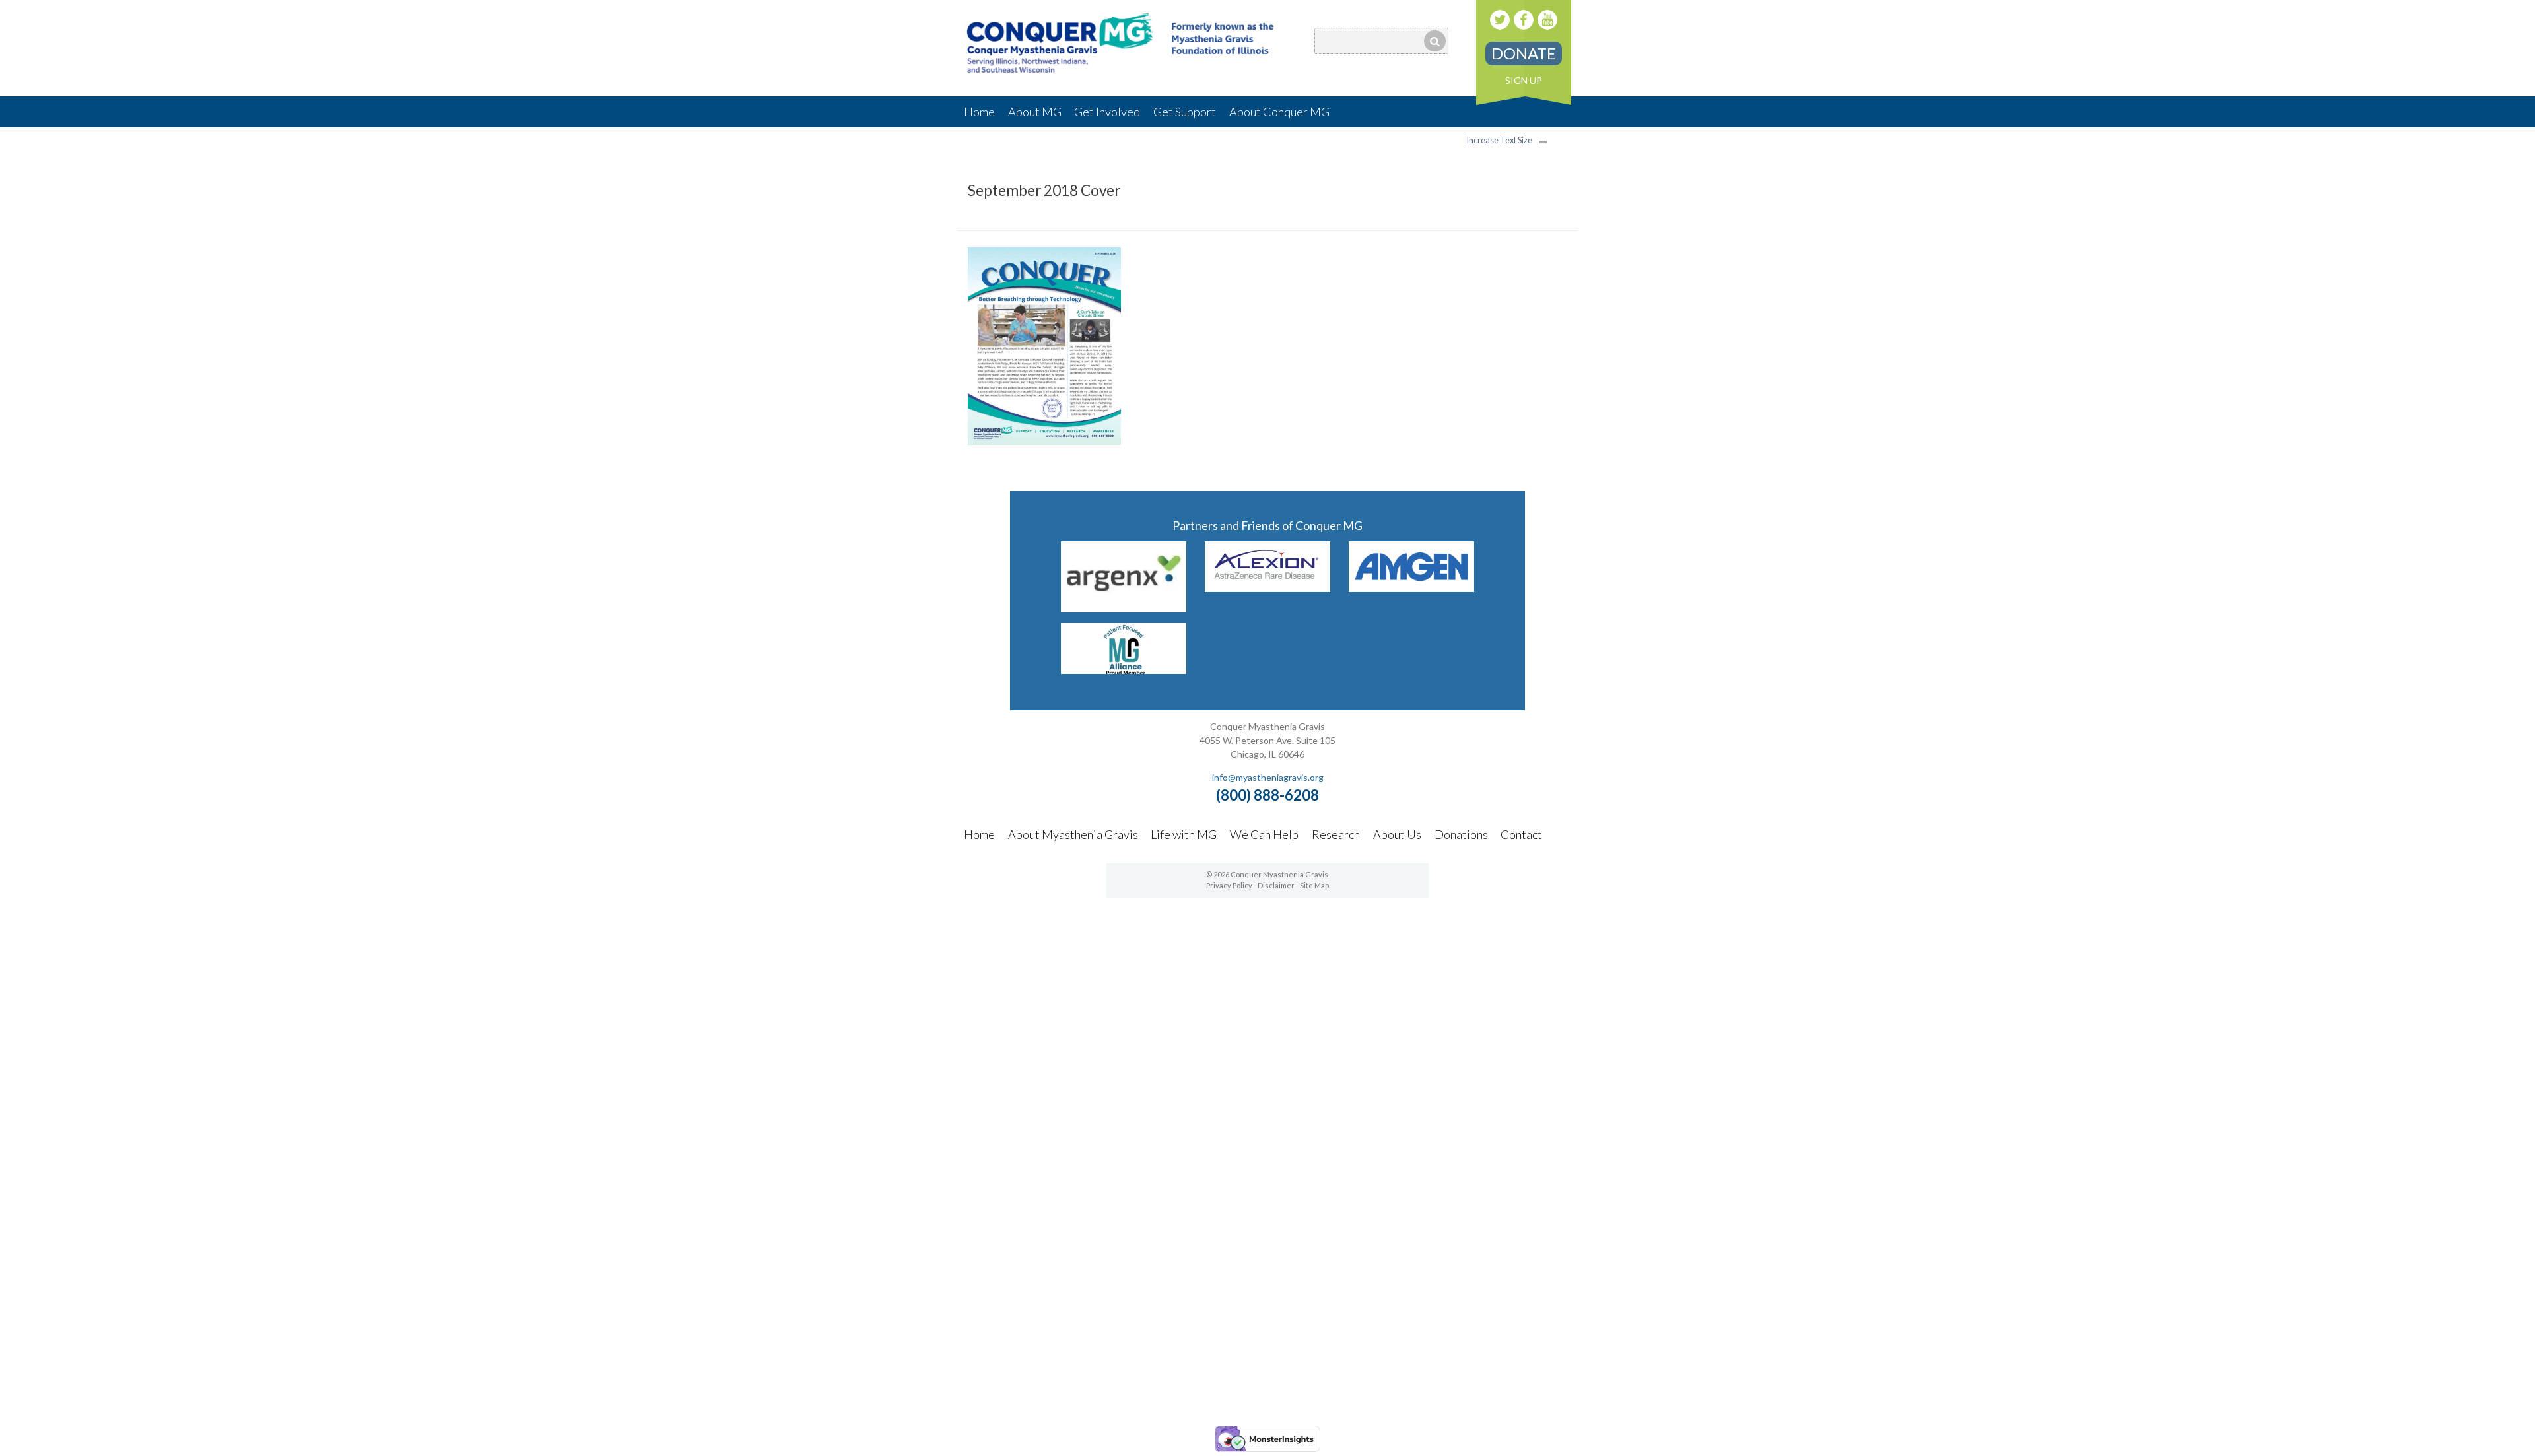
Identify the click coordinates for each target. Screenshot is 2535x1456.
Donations (1461, 834)
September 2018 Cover (1044, 190)
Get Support (1185, 112)
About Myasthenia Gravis (1073, 834)
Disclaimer (1276, 885)
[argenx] (1124, 608)
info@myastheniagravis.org (1268, 777)
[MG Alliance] (1124, 670)
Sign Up (1524, 80)
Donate (1524, 53)
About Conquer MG (1279, 112)
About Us (1397, 834)
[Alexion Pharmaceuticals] (1268, 588)
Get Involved (1107, 112)
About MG (1035, 112)
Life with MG (1184, 834)
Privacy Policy (1229, 885)
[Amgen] (1412, 588)
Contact (1521, 834)
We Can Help (1264, 834)
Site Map (1314, 885)
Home (979, 112)
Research (1336, 834)
